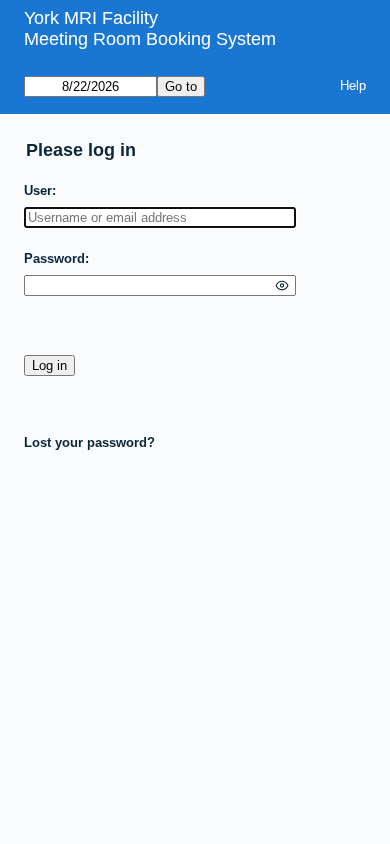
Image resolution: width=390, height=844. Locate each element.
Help (353, 85)
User (38, 190)
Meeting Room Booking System (150, 39)
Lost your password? (89, 442)
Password (54, 258)
